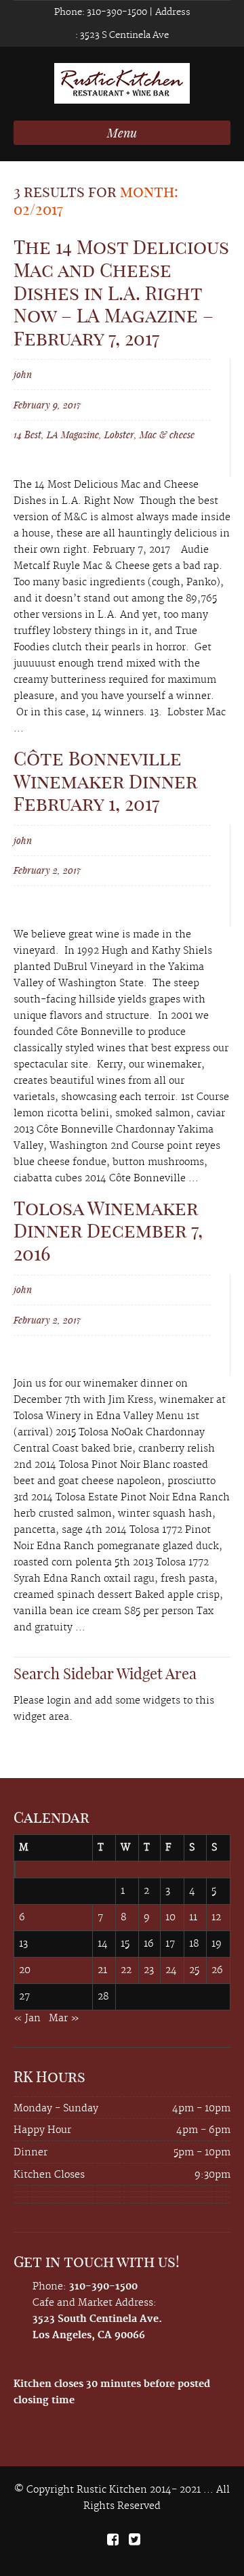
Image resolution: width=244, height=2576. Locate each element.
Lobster (119, 435)
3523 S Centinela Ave (123, 35)
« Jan (27, 2019)
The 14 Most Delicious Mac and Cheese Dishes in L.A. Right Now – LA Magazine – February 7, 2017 (121, 292)
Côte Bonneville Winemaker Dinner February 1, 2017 (105, 781)
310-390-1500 (116, 12)
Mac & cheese (167, 435)
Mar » (64, 2019)
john (23, 374)
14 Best (27, 435)
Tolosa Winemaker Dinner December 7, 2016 (108, 1231)
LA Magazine (73, 435)
